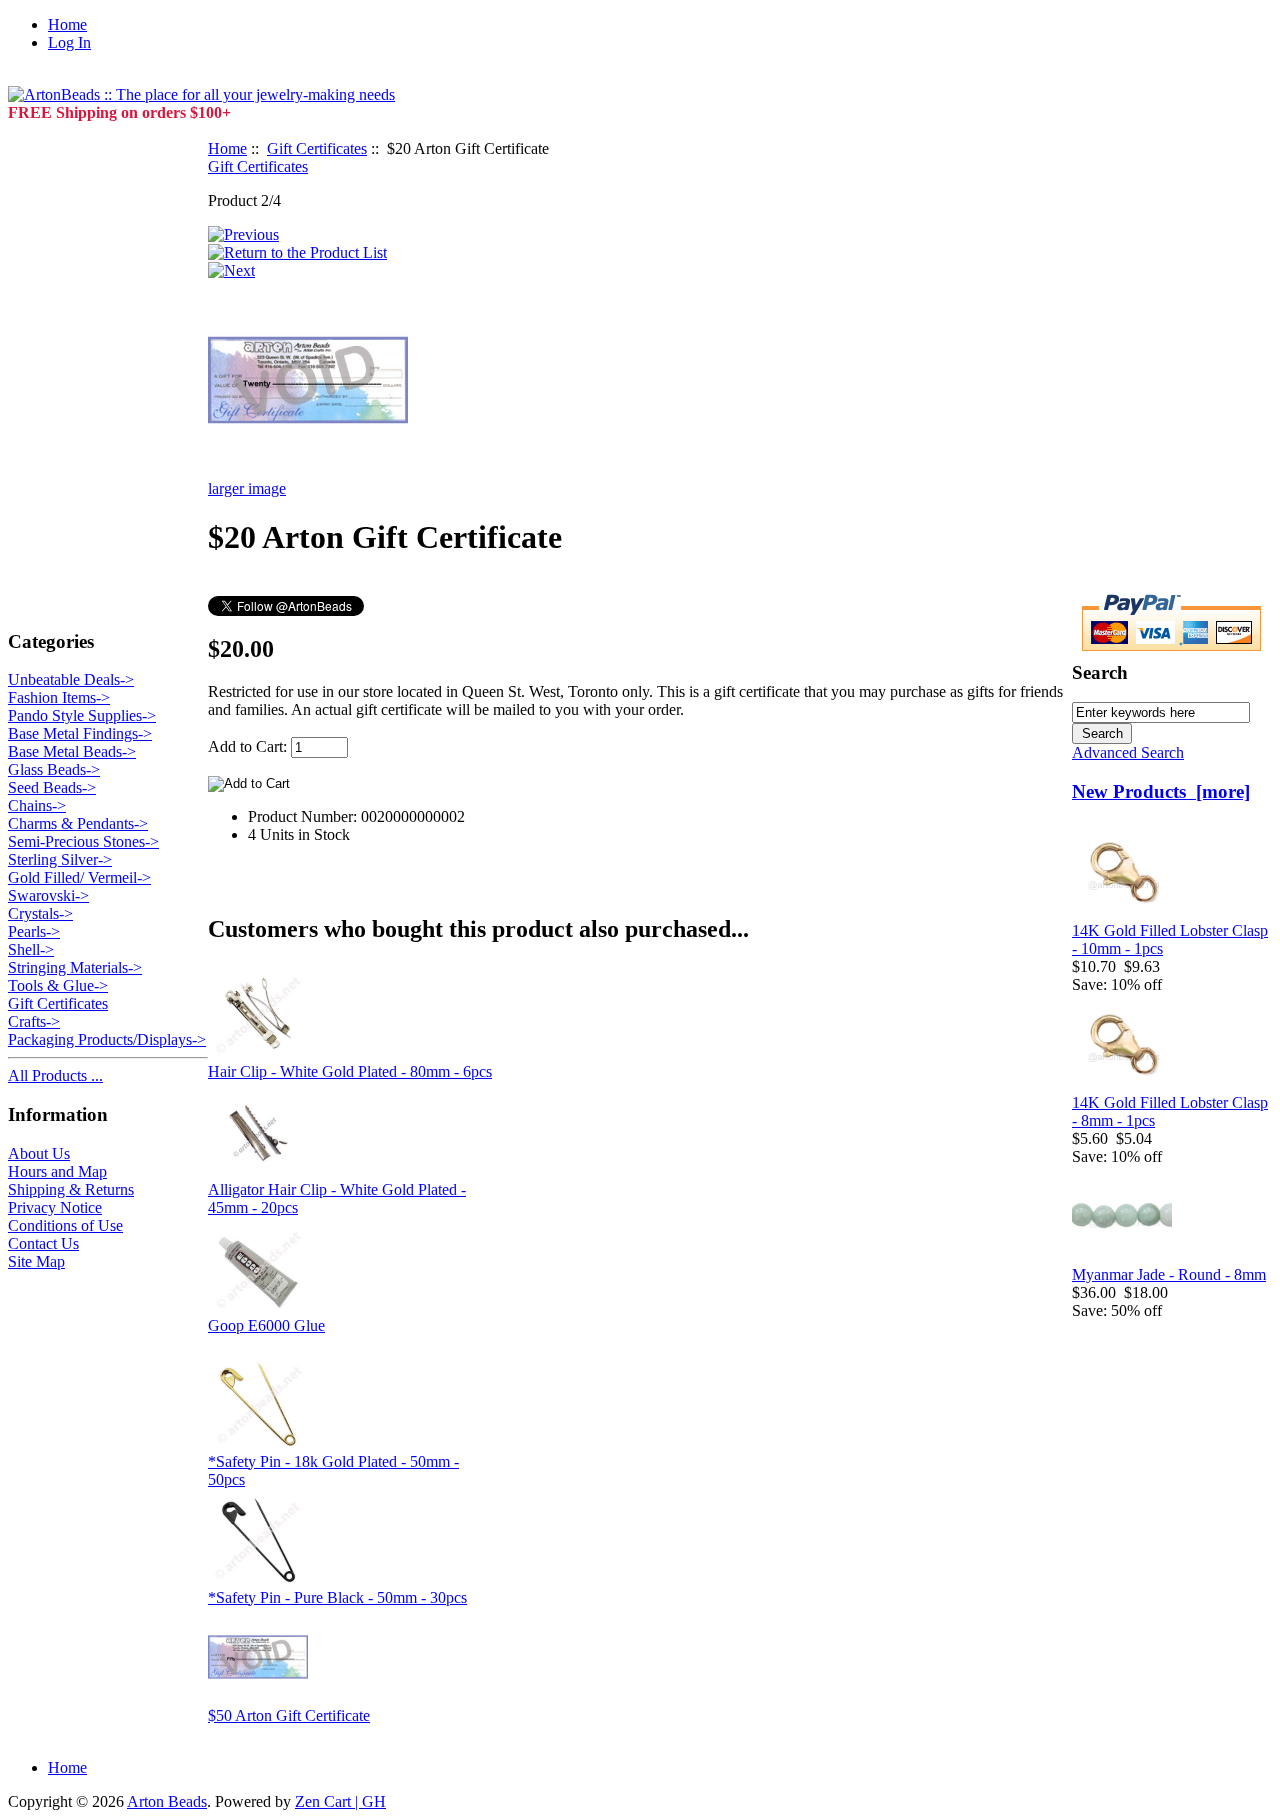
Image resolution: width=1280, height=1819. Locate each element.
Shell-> (31, 949)
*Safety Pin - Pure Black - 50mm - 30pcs (337, 1597)
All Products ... (55, 1075)
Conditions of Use (65, 1225)
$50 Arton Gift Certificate (289, 1715)
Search (1100, 672)
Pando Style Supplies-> (82, 715)
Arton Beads (167, 1801)
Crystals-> (40, 913)
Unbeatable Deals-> (71, 679)
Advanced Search (1128, 752)
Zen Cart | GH (340, 1801)
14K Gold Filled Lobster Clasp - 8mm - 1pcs (1170, 1111)
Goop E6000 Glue (266, 1325)
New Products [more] (1161, 791)
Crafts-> (34, 1021)
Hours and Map (57, 1171)
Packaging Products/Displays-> (107, 1039)
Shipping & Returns (71, 1189)
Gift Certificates (317, 148)
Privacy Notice (55, 1207)
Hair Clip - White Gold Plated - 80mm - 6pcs (350, 1071)
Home (67, 24)
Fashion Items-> (59, 697)
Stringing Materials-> (75, 967)
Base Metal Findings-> (80, 733)
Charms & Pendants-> (78, 823)
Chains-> (37, 805)
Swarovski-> (48, 895)
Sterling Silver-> (60, 859)
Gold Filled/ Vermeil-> (79, 877)
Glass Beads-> (54, 769)
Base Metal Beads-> (72, 751)
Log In (69, 42)
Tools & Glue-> (58, 985)
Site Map (36, 1261)
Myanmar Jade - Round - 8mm (1169, 1274)
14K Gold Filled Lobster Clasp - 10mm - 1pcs (1170, 939)
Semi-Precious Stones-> (83, 841)
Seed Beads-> (52, 787)
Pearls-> (34, 931)
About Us (39, 1153)
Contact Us (43, 1243)
